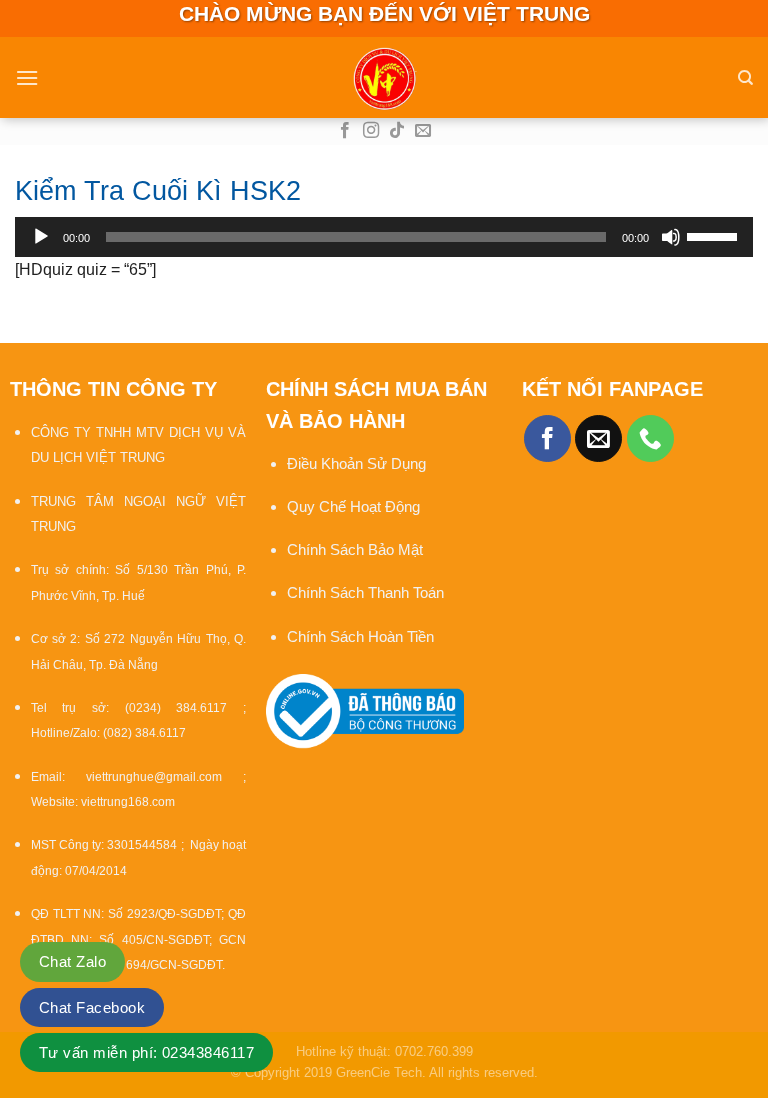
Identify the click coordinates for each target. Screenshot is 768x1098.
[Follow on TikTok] (397, 131)
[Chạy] (41, 237)
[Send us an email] (423, 131)
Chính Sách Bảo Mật (357, 549)
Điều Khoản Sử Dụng (356, 463)
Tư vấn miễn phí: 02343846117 (146, 1052)
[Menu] (27, 77)
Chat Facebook (92, 1007)
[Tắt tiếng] (671, 237)
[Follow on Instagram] (371, 131)
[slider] (715, 235)
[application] (384, 237)
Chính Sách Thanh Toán (365, 592)
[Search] (745, 78)
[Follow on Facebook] (345, 131)
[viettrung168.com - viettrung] (384, 78)
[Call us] (650, 438)
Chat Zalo (72, 961)
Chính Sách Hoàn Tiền (360, 636)
